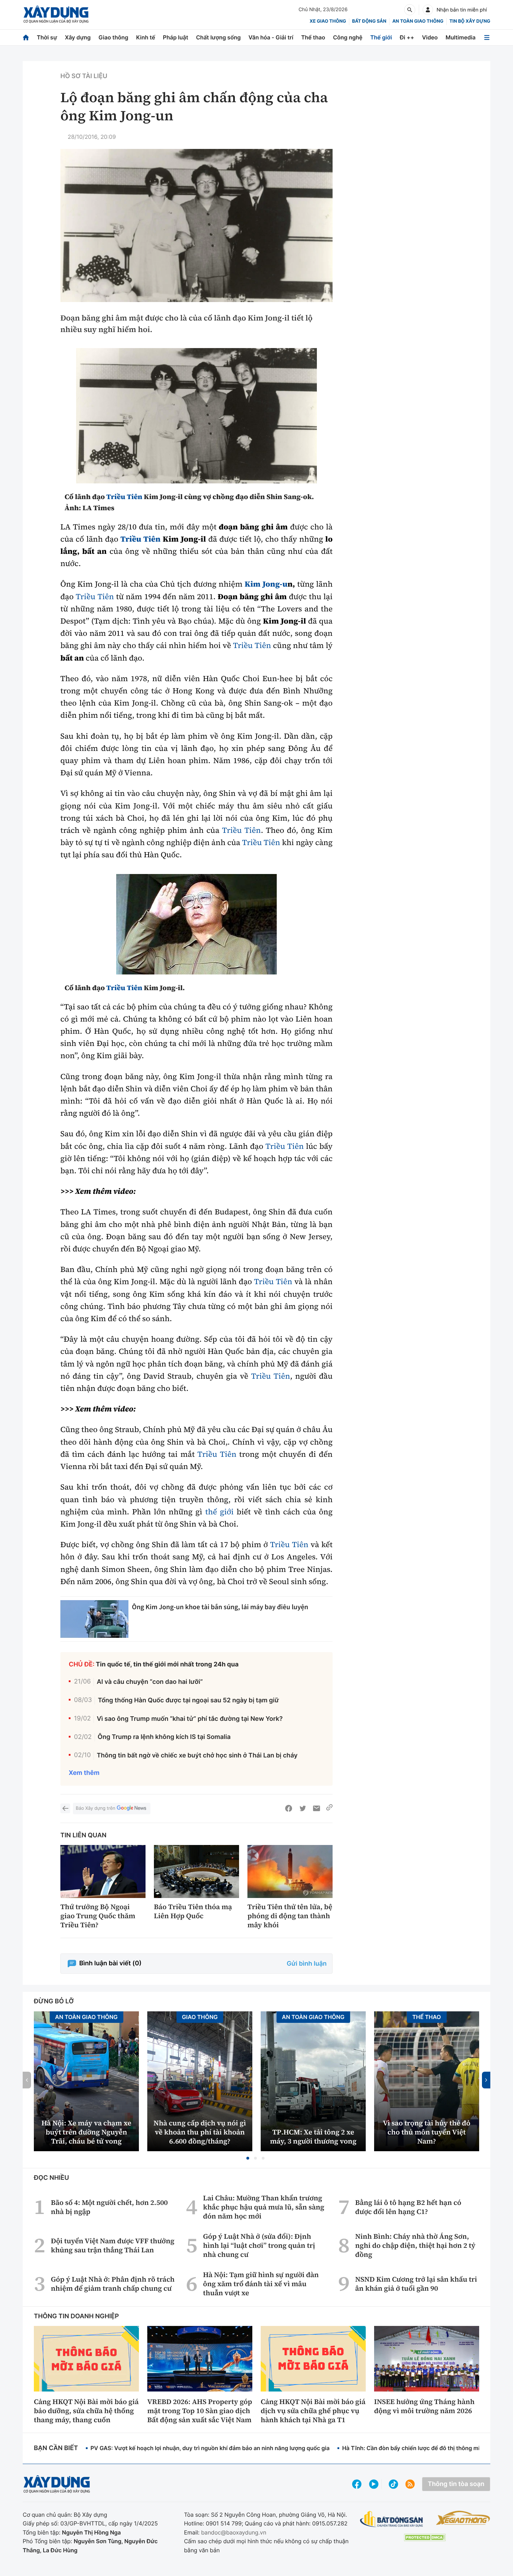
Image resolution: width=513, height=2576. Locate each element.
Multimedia (461, 37)
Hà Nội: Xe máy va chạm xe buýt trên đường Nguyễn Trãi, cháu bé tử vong (86, 2132)
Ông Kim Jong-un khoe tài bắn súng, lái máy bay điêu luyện (220, 1607)
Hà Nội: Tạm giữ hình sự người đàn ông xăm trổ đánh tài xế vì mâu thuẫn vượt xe (261, 2284)
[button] (248, 2158)
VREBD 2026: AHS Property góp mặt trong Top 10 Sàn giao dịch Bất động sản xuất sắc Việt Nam (200, 2411)
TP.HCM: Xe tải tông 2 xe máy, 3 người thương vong (313, 2137)
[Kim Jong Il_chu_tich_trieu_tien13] (196, 924)
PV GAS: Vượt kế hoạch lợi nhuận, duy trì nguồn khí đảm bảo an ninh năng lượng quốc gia (210, 2448)
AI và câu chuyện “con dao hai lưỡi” (150, 1682)
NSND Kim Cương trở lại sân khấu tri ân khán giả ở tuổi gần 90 (416, 2284)
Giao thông (113, 37)
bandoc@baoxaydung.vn (234, 2532)
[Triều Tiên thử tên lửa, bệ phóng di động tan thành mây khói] (290, 1872)
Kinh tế (146, 37)
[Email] (317, 1808)
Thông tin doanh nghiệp (76, 2316)
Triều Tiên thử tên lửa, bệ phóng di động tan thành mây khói (290, 1916)
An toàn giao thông (418, 21)
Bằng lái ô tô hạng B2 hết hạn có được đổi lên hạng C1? (408, 2207)
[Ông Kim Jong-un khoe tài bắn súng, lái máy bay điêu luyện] (94, 1619)
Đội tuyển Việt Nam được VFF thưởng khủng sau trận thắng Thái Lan (113, 2245)
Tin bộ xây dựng (470, 21)
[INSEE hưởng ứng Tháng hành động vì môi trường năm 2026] (427, 2359)
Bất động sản (369, 21)
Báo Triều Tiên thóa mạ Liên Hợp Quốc (193, 1911)
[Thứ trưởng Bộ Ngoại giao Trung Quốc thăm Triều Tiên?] (103, 1872)
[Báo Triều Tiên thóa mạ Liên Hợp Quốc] (196, 1872)
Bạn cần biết (56, 2448)
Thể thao (313, 37)
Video (430, 37)
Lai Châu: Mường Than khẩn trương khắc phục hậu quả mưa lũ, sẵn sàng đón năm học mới (264, 2207)
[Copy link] (329, 1808)
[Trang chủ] (26, 37)
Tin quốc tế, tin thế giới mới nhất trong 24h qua (167, 1664)
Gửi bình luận (307, 1964)
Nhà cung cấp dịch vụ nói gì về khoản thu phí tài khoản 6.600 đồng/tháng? (200, 2132)
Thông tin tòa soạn (456, 2484)
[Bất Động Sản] (392, 2519)
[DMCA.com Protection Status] (425, 2537)
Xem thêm (84, 1773)
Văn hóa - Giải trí (271, 37)
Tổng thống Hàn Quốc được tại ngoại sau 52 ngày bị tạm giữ (188, 1700)
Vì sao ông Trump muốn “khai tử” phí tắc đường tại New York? (190, 1719)
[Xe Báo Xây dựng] (463, 2518)
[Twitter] (303, 1808)
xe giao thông (328, 21)
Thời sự (47, 37)
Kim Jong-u (266, 584)
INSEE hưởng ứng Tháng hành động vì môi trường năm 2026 (424, 2406)
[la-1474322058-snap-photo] (196, 416)
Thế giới (381, 37)
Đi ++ (407, 37)
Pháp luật (176, 37)
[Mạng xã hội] (393, 2484)
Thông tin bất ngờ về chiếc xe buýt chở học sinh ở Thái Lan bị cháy (197, 1756)
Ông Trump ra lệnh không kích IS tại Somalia (164, 1737)
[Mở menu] (487, 37)
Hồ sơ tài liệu (84, 76)
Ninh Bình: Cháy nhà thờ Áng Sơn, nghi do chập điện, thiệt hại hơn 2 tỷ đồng (415, 2245)
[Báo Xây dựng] (56, 14)
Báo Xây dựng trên (95, 1808)
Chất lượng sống (218, 37)
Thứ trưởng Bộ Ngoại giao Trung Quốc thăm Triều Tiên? (98, 1916)
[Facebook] (289, 1808)
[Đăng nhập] (428, 10)
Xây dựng (78, 37)
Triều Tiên (124, 497)
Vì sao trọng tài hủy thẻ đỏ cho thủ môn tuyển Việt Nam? (427, 2132)
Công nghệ (348, 37)
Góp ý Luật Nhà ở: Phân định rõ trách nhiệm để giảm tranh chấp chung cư (113, 2284)
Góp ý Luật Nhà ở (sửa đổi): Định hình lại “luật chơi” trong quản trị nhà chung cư (259, 2245)
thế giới (220, 1512)
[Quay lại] (65, 1808)
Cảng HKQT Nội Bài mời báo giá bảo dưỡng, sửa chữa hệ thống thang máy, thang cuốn (86, 2411)
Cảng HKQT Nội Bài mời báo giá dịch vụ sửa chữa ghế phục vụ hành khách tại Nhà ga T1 (313, 2411)
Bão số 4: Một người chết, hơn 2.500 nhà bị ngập (109, 2207)
